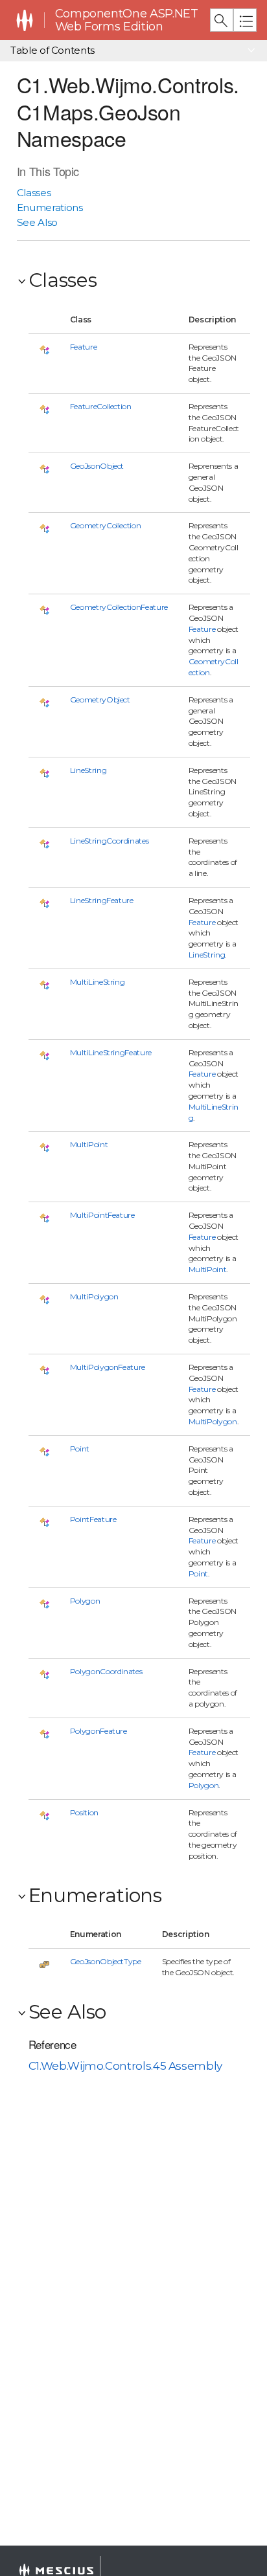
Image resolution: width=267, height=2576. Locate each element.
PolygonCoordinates (106, 1671)
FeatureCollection (101, 406)
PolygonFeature (99, 1731)
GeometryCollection (106, 525)
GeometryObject (100, 700)
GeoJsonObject (97, 466)
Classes (34, 193)
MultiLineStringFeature (111, 1052)
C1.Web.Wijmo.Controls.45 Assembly (125, 2066)
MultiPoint (89, 1144)
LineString (88, 770)
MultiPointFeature (102, 1215)
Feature (84, 347)
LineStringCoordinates (110, 841)
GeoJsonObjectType (106, 1961)
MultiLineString (98, 982)
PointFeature (93, 1519)
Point (80, 1449)
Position (84, 1812)
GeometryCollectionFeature (119, 607)
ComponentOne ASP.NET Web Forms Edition (127, 20)
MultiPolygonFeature (108, 1367)
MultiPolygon (94, 1296)
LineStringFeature (102, 900)
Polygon (85, 1601)
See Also (37, 222)
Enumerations (50, 207)
